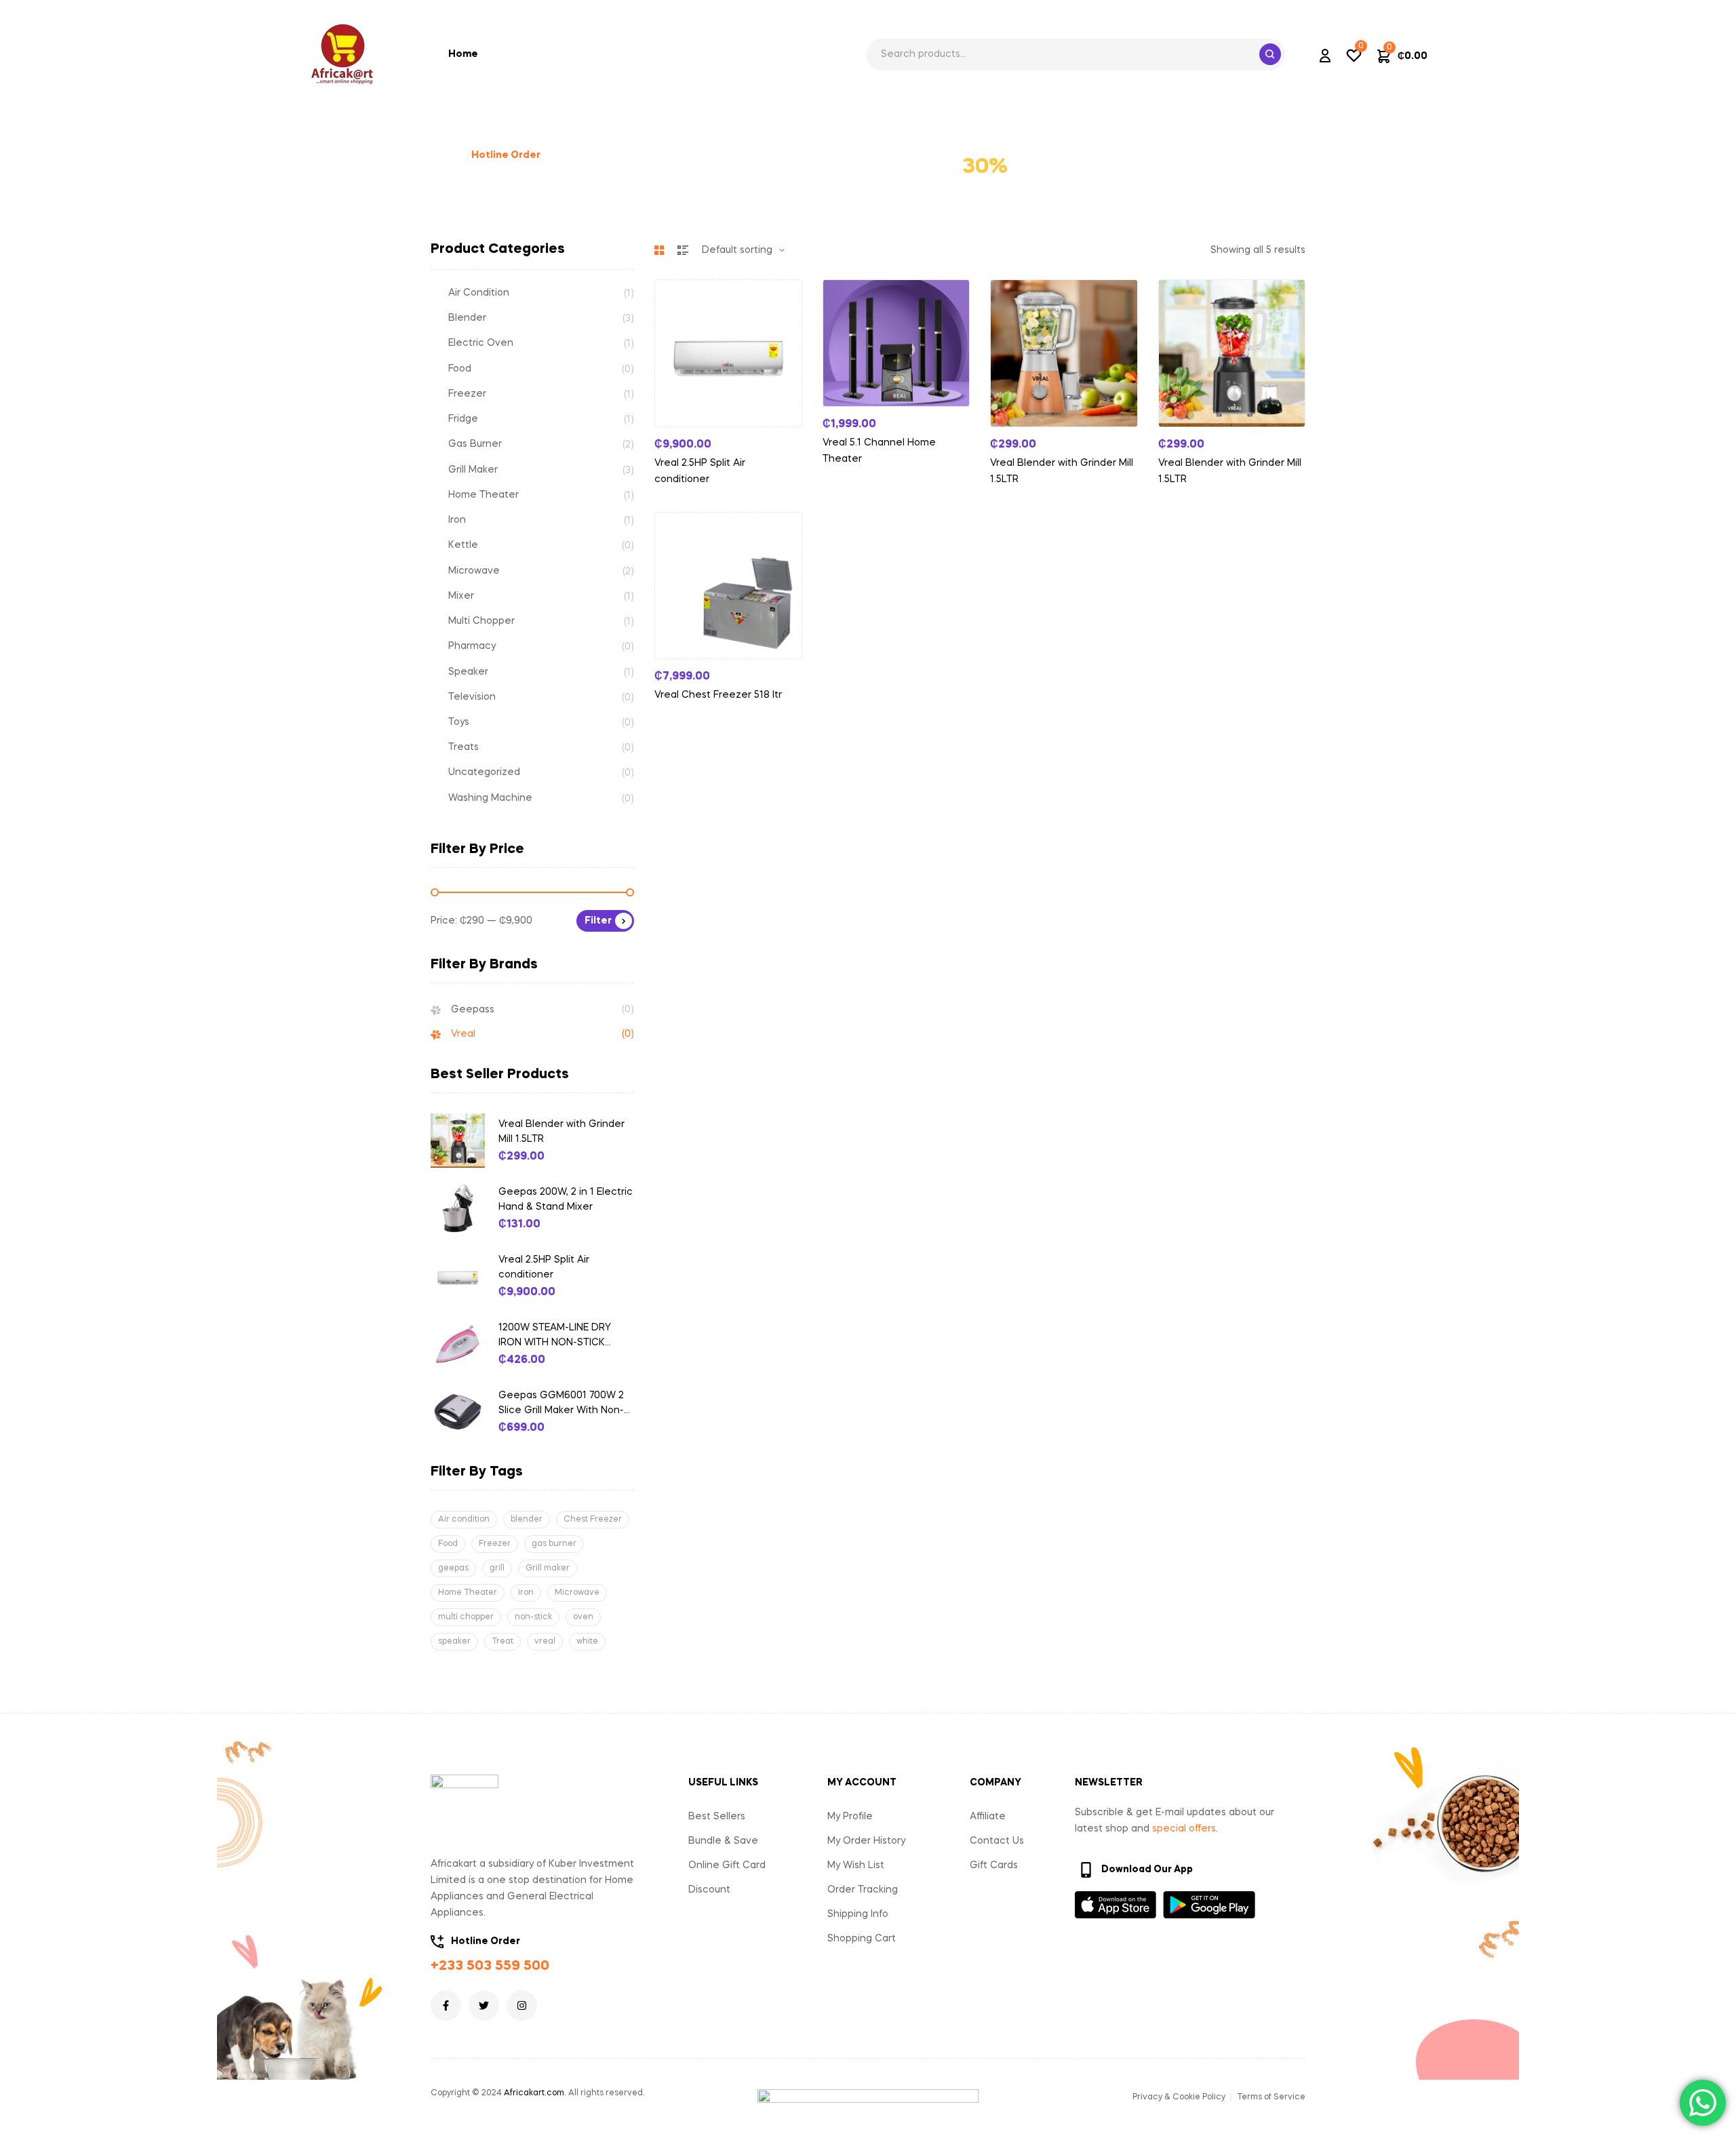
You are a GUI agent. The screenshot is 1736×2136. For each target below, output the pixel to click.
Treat (502, 1642)
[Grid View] (659, 250)
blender (527, 1520)
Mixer (461, 596)
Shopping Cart (862, 1939)
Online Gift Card (727, 1865)
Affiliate (988, 1817)
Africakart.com (534, 2093)
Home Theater (484, 495)
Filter (598, 921)
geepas (453, 1568)
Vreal (463, 1034)
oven (583, 1617)
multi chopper (466, 1617)
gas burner (554, 1544)
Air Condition (479, 293)
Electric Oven (481, 343)
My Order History (866, 1841)
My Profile (850, 1817)
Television (472, 697)
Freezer (467, 394)
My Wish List (856, 1865)
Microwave (474, 571)
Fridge (463, 419)
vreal (545, 1642)
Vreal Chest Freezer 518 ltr (718, 695)
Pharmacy (472, 646)
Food (460, 369)
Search (1270, 54)
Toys (459, 722)
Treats (463, 747)
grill (497, 1568)
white (587, 1642)
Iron (457, 520)
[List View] (683, 250)
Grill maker (548, 1568)
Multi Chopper (481, 621)
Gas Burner (475, 444)
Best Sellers (717, 1817)
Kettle (463, 545)
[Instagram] (522, 2005)
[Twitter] (484, 2005)
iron (526, 1593)
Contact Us (997, 1841)
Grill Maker (473, 470)
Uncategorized (484, 772)
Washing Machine (490, 798)
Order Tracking (863, 1890)
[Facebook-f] (446, 2005)
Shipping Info (858, 1914)
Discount (709, 1890)
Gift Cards (994, 1865)
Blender (467, 318)
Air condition (464, 1520)
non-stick (533, 1617)
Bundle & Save (723, 1841)
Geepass (473, 1010)
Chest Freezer (593, 1520)
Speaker (468, 672)
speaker (454, 1642)
